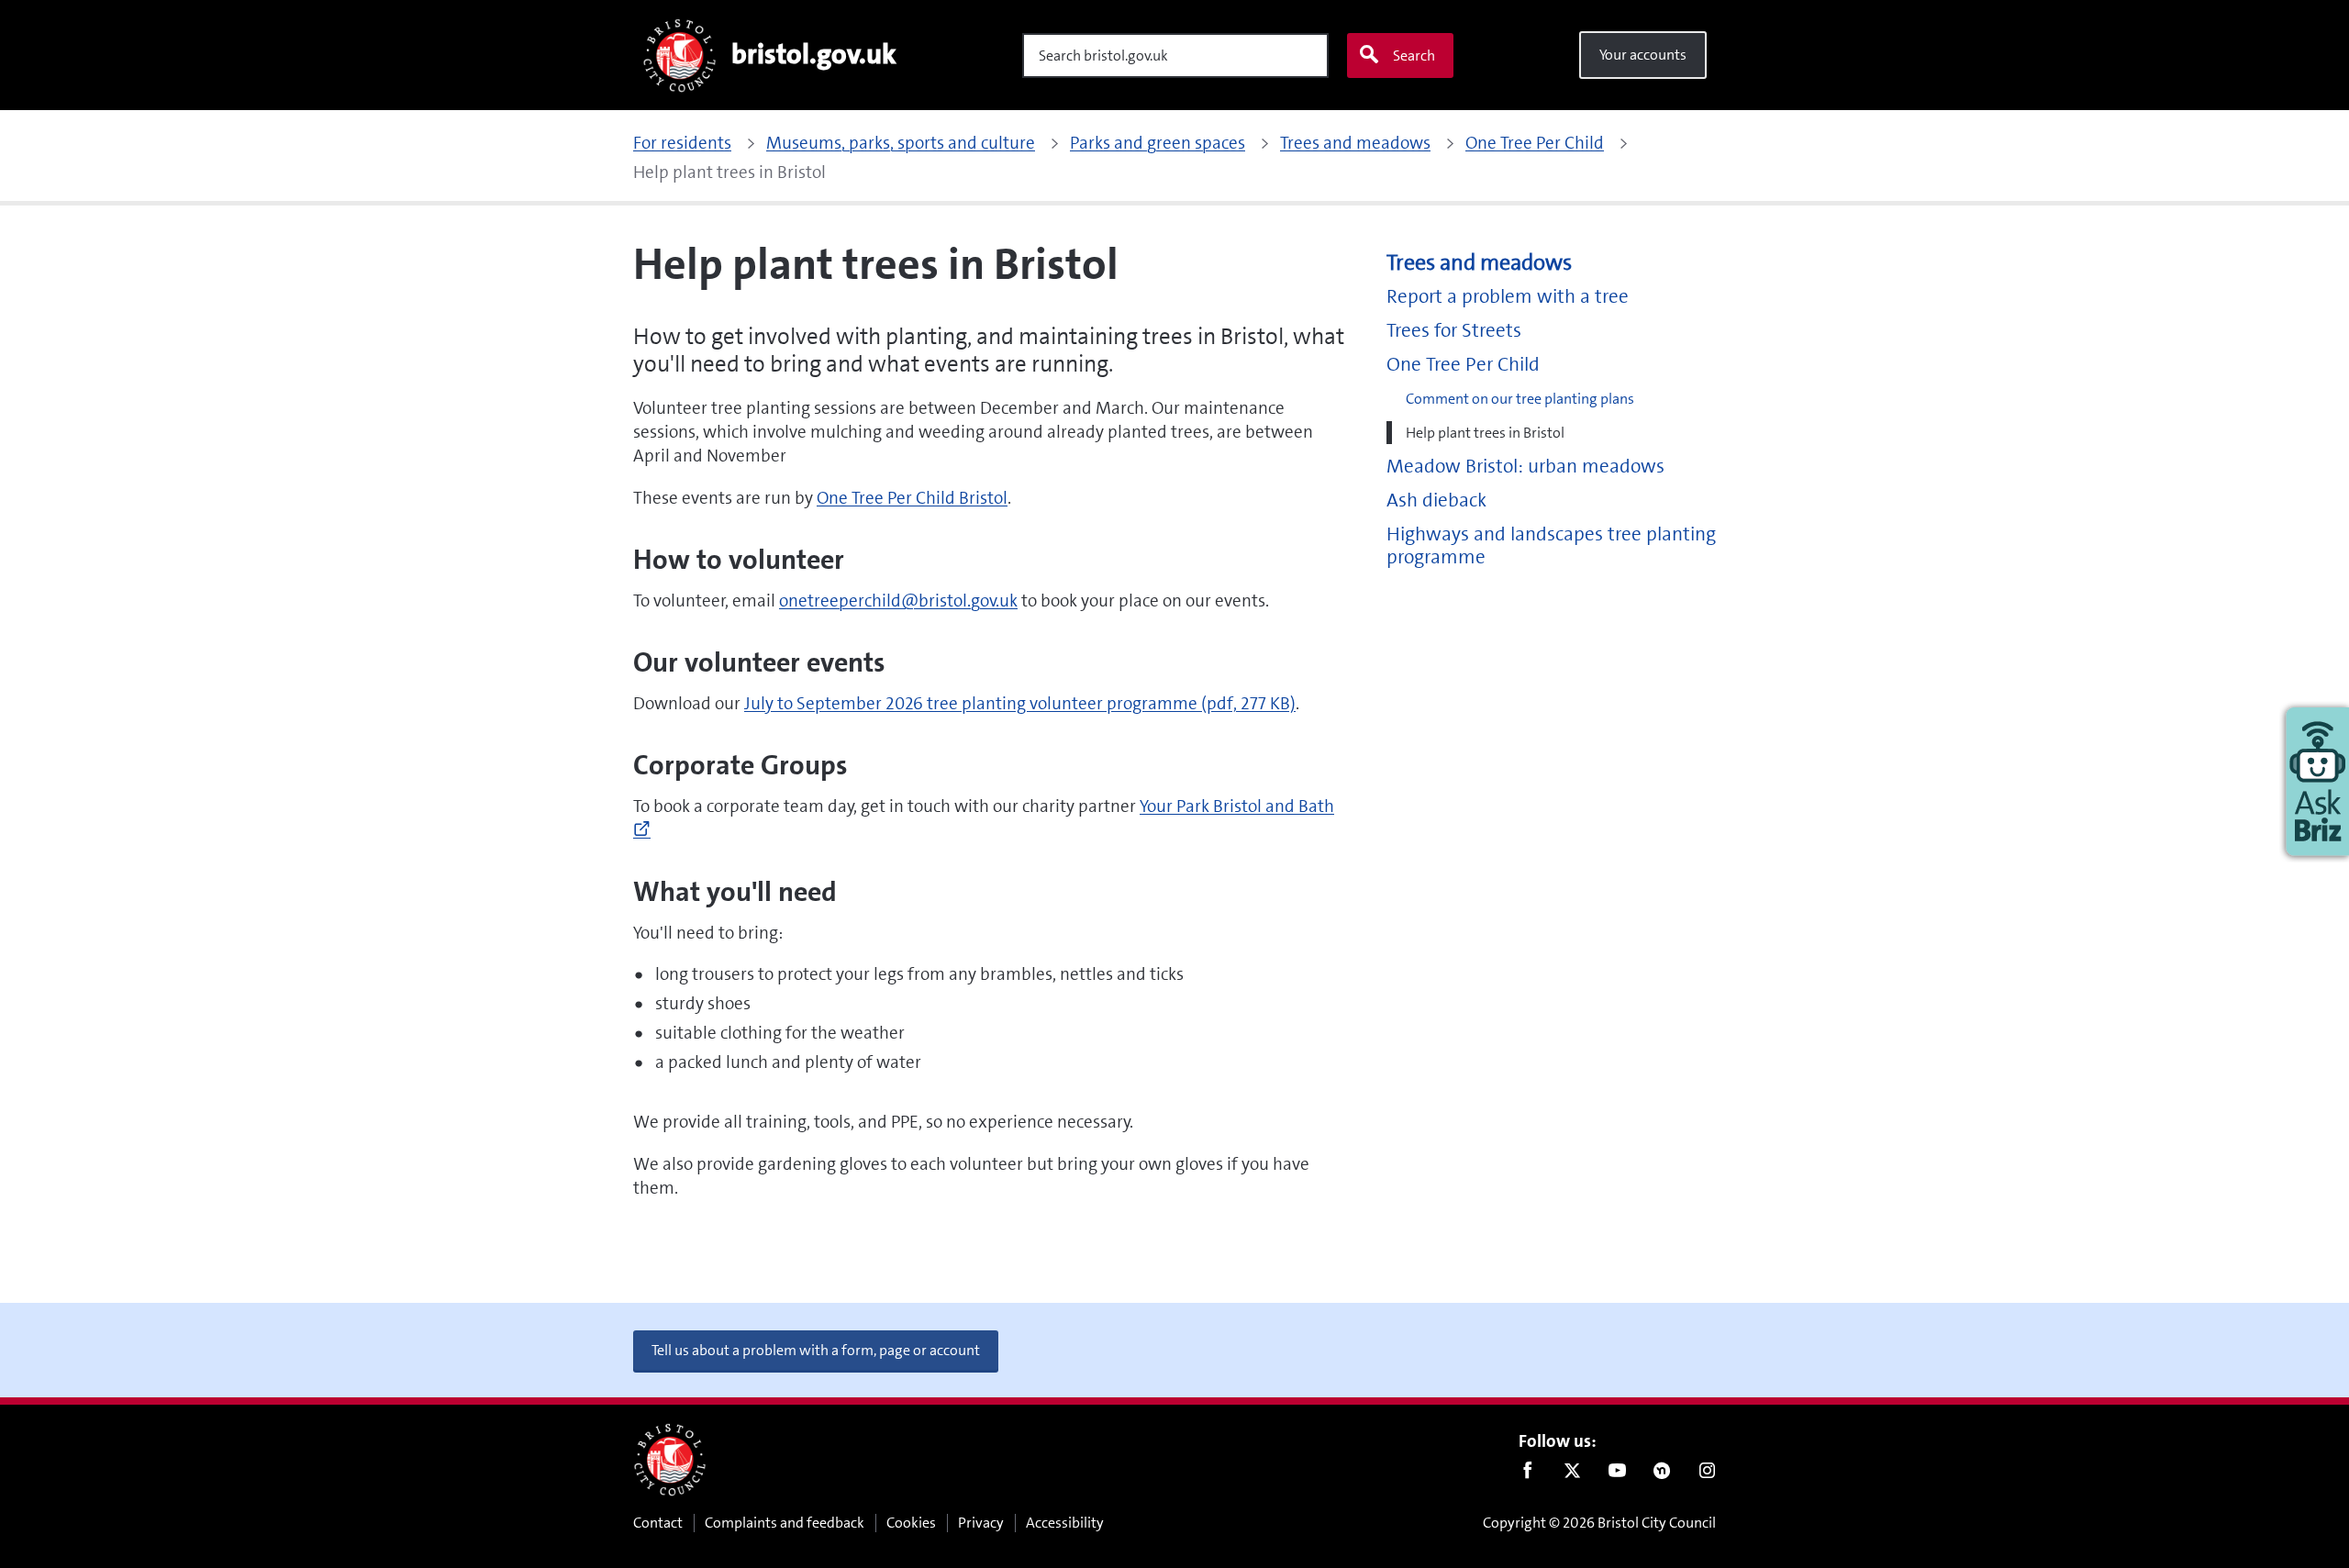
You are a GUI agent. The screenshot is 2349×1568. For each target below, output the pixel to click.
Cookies (911, 1523)
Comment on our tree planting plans (1520, 399)
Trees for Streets (1454, 331)
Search (1414, 56)
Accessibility (1065, 1523)
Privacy (981, 1523)
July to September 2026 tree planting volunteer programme (1020, 703)
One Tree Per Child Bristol (912, 498)
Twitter (1572, 1474)
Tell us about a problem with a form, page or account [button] (816, 1350)
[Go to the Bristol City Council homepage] (670, 1460)
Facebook (1527, 1474)
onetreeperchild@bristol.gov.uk (898, 601)
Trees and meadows (1479, 263)
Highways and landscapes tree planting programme (1551, 546)
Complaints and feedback (785, 1523)
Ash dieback (1436, 500)
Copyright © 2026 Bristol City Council (1599, 1523)
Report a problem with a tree (1508, 297)
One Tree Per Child (1463, 365)
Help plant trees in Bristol (1485, 433)
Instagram (1707, 1474)
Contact (658, 1523)
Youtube (1617, 1474)
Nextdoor (1662, 1474)
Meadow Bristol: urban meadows (1525, 467)
